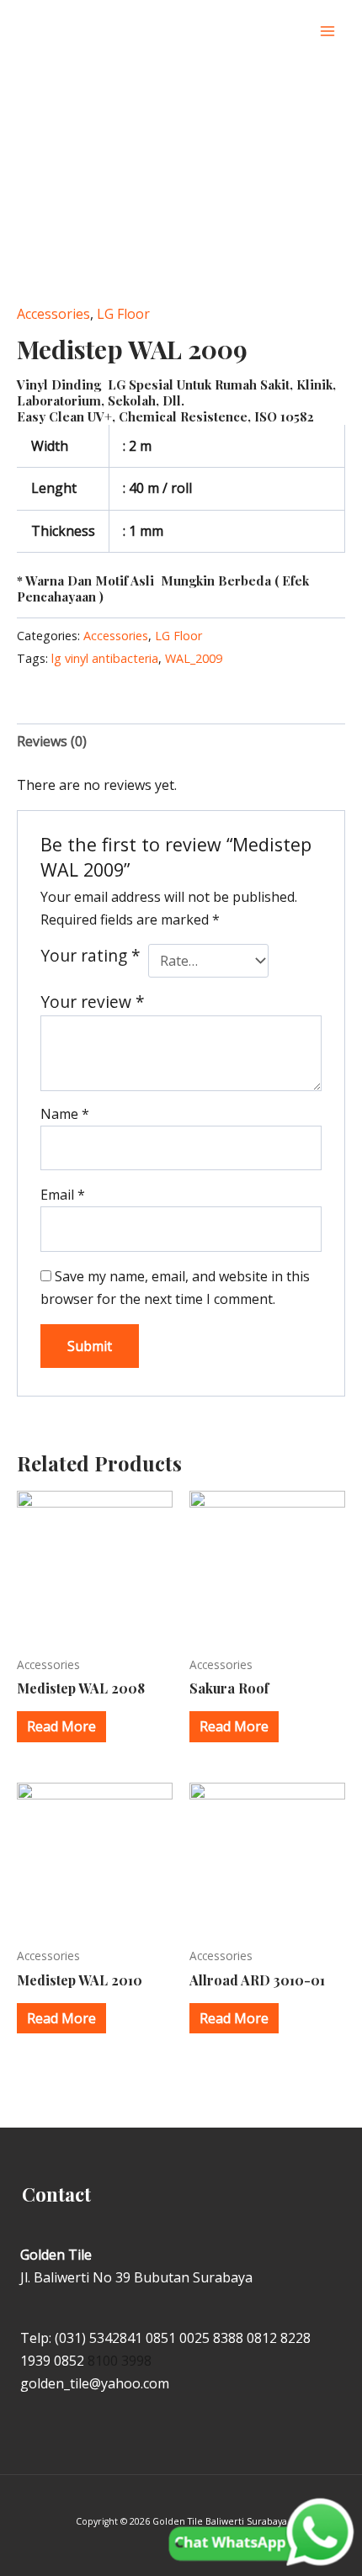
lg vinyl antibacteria (105, 658)
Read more (61, 1726)
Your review (93, 1002)
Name (65, 1114)
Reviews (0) (52, 741)
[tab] (181, 742)
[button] (293, 32)
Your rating (90, 955)
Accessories (53, 314)
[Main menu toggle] (327, 31)
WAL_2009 (194, 658)
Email (63, 1195)
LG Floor (123, 314)
